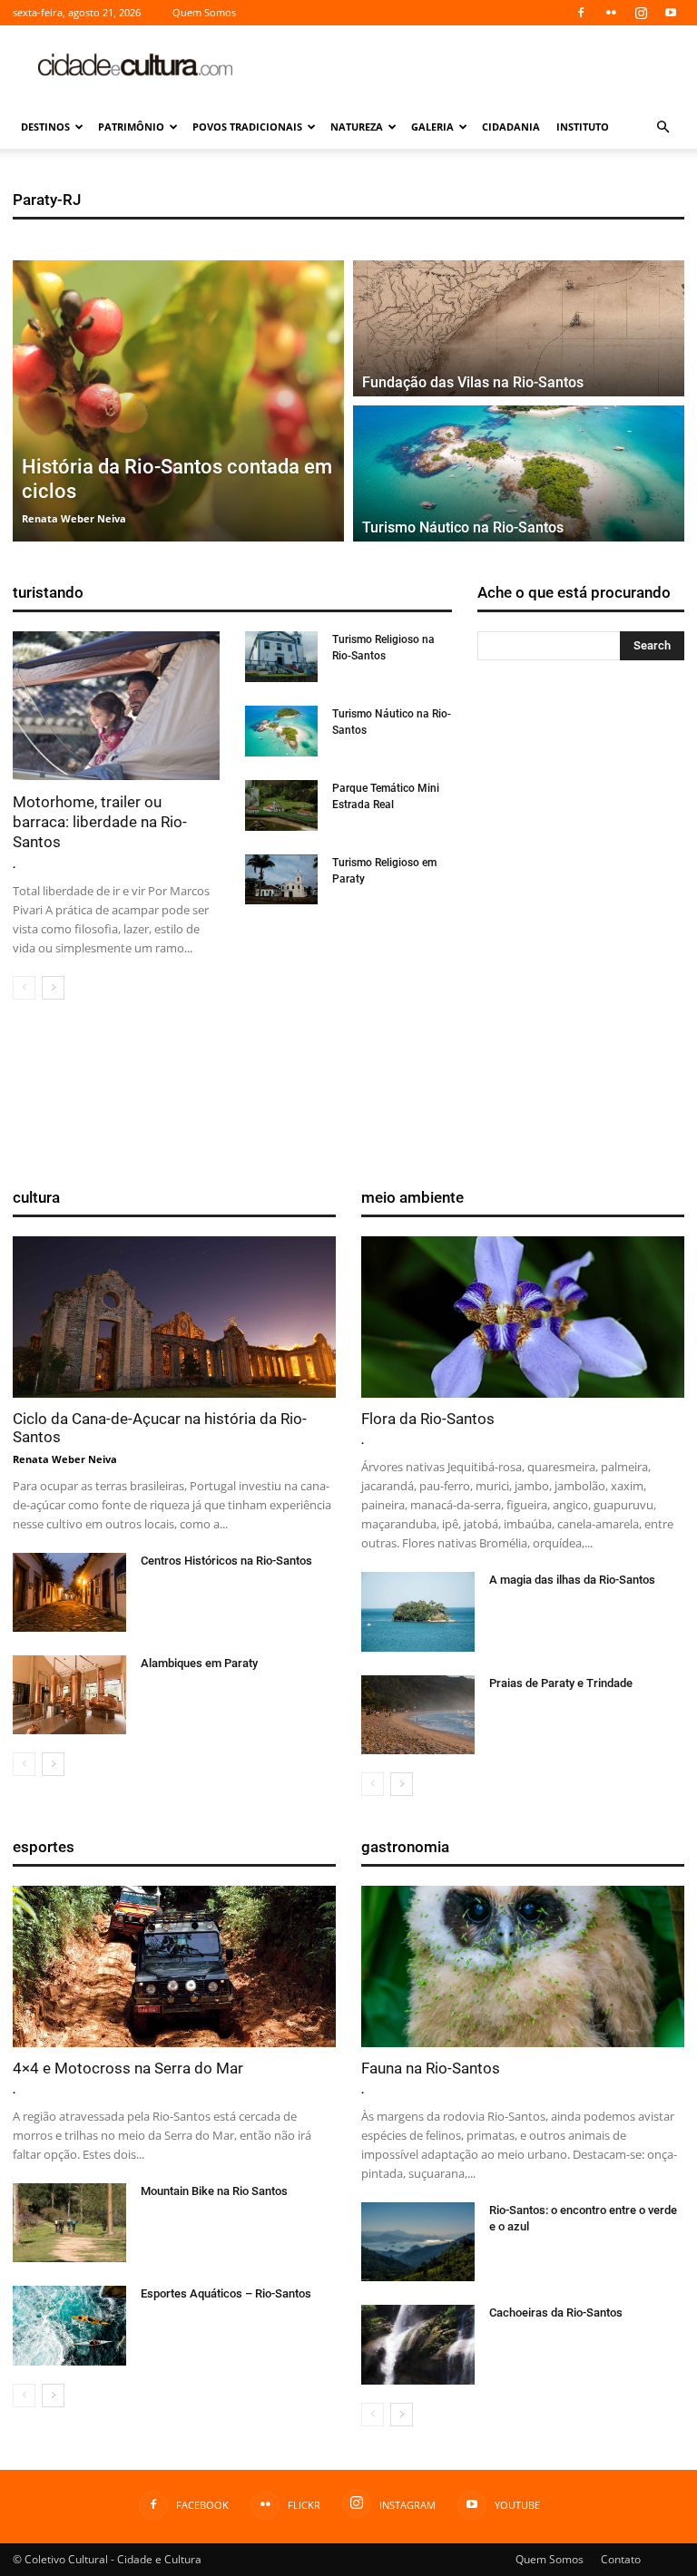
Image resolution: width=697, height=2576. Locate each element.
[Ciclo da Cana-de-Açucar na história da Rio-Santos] (174, 1317)
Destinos (45, 127)
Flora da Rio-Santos (428, 1419)
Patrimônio (131, 127)
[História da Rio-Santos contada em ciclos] (178, 401)
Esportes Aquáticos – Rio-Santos (226, 2293)
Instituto (583, 127)
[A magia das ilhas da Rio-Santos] (418, 1611)
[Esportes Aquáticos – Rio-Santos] (69, 2325)
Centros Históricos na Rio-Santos (226, 1561)
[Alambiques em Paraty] (69, 1695)
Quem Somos (204, 12)
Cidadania (511, 127)
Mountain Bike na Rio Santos (214, 2191)
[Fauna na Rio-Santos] (523, 1966)
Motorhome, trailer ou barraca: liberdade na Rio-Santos (100, 822)
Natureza (357, 127)
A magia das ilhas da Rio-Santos (572, 1580)
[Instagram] (641, 13)
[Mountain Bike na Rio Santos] (69, 2223)
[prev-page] (24, 988)
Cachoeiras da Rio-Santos (556, 2313)
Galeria (432, 127)
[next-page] (53, 988)
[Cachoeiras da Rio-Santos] (418, 2344)
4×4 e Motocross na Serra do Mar (128, 2068)
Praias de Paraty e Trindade (561, 1683)
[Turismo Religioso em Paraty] (281, 880)
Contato (621, 2559)
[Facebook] (581, 13)
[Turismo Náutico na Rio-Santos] (519, 473)
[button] (663, 127)
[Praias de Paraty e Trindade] (418, 1715)
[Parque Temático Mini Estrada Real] (281, 805)
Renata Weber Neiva (65, 1459)
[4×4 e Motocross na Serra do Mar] (174, 1966)
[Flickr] (611, 13)
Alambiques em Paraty (199, 1663)
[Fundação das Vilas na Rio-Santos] (519, 328)
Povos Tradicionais (247, 127)
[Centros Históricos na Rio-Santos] (69, 1592)
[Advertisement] (471, 65)
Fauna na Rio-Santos (431, 2068)
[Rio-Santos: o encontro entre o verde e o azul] (418, 2242)
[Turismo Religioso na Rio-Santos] (281, 657)
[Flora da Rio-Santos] (523, 1317)
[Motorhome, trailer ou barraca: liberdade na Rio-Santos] (116, 706)
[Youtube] (671, 13)
